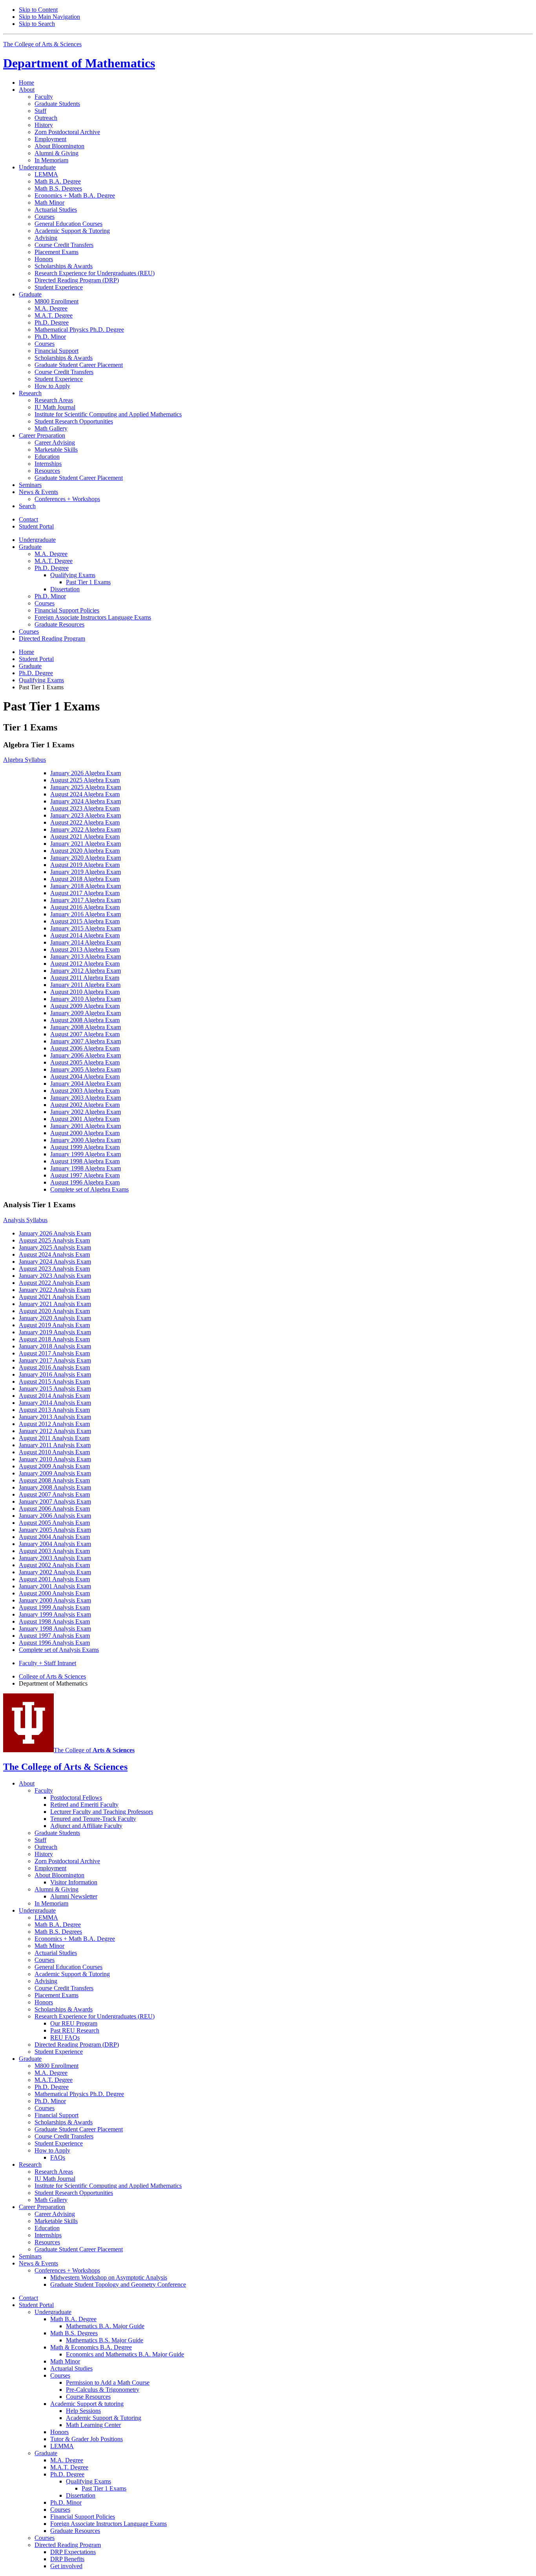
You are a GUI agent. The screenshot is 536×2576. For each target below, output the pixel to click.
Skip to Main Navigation (49, 17)
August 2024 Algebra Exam (85, 794)
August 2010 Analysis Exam (54, 1452)
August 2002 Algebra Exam (85, 1105)
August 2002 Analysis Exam (54, 1565)
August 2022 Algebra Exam (85, 822)
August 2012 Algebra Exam (85, 964)
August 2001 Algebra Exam (85, 1119)
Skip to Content (38, 10)
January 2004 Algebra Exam (86, 1084)
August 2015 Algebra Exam (85, 921)
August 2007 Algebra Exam (85, 1034)
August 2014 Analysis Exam (54, 1396)
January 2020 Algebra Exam (86, 858)
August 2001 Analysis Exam (54, 1579)
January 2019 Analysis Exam (55, 1332)
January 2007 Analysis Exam (55, 1501)
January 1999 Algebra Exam (86, 1154)
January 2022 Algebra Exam (86, 829)
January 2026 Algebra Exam (86, 773)
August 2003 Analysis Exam (54, 1551)
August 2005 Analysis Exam (54, 1523)
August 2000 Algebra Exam (85, 1133)
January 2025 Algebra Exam (86, 787)
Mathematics (79, 63)
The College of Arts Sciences (42, 44)
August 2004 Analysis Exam (54, 1537)
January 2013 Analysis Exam (55, 1417)
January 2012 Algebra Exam (86, 971)
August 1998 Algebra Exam (85, 1161)
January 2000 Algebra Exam (86, 1140)
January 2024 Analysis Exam (55, 1262)
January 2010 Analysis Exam (55, 1459)
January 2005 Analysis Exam (55, 1530)
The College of (94, 1750)
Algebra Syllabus (25, 760)
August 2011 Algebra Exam (85, 978)
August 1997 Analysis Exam (54, 1636)
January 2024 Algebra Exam (86, 801)
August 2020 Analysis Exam (54, 1311)
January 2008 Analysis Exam (55, 1487)
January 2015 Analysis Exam (55, 1389)
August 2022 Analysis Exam (54, 1283)
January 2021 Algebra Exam (86, 844)
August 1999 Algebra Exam (85, 1147)
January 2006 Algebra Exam (86, 1055)
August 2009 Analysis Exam (54, 1466)
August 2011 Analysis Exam (54, 1438)
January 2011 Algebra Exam (85, 985)
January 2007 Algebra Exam (86, 1041)
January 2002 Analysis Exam (55, 1572)
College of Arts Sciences (52, 1676)
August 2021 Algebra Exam (85, 837)
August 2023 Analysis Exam (54, 1269)
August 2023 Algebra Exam (85, 808)
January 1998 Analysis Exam (55, 1629)
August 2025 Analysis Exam (54, 1240)
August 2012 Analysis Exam (54, 1424)
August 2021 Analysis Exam (54, 1297)
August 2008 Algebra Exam (85, 1020)
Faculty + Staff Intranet (47, 1663)
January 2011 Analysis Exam (55, 1445)
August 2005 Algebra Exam (85, 1062)
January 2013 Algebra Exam (86, 956)
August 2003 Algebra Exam (85, 1091)
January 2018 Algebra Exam (86, 886)
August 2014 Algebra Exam (85, 935)
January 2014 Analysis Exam (55, 1403)
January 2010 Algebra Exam (86, 999)
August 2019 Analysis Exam (54, 1325)
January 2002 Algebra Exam (86, 1112)
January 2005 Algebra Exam (86, 1069)
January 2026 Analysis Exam (55, 1233)
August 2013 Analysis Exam (54, 1410)
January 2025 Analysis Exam (55, 1247)
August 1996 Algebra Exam (85, 1182)
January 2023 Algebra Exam (86, 815)
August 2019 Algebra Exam (85, 865)
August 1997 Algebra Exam (85, 1175)
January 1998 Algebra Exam (86, 1168)
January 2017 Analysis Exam (55, 1360)
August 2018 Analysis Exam (54, 1339)
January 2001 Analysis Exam (55, 1586)
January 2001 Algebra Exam (86, 1126)
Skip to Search (37, 24)
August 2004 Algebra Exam (85, 1076)
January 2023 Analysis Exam (55, 1276)
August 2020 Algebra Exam (85, 851)
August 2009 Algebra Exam (85, 1006)
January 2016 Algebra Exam (86, 914)
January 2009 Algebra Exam (86, 1013)
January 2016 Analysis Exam (55, 1374)
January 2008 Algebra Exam (86, 1027)
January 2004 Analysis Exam (55, 1544)
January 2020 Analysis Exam (55, 1318)
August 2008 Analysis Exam (54, 1480)
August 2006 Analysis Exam (54, 1509)
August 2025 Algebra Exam (85, 780)
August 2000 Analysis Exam (54, 1593)
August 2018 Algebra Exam (85, 879)
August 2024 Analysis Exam (54, 1254)
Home (26, 83)
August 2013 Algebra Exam (85, 949)
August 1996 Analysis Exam (54, 1643)
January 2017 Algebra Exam (86, 900)
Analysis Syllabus (25, 1220)
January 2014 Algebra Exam (86, 942)
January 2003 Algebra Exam (86, 1098)
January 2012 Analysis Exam (55, 1431)
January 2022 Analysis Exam (55, 1290)
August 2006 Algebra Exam (85, 1048)
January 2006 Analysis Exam (55, 1516)
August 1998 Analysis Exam (54, 1621)
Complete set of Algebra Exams (89, 1189)
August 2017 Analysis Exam (54, 1353)
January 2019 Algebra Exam (86, 872)
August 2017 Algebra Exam (85, 893)
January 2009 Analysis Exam (55, 1473)
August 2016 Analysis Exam (54, 1367)
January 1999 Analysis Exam (55, 1614)
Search (27, 506)
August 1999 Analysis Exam (54, 1607)
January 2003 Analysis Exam (55, 1558)
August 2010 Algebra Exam (85, 992)
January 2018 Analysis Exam (55, 1346)
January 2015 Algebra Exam (86, 928)
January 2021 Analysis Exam (55, 1304)
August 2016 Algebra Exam (85, 907)
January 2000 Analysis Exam (55, 1600)
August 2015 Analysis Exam (54, 1382)
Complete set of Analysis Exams (59, 1650)
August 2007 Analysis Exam (54, 1494)
